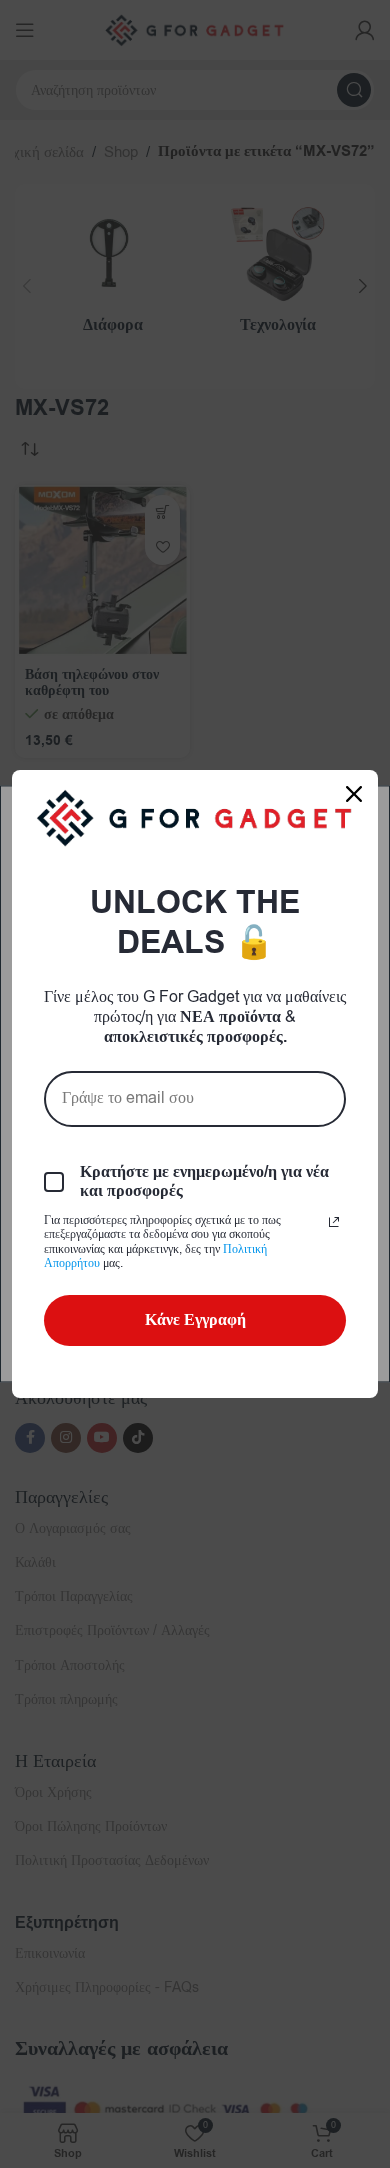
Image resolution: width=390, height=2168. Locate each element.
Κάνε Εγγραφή (195, 1320)
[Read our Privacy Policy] (334, 1222)
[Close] (354, 794)
